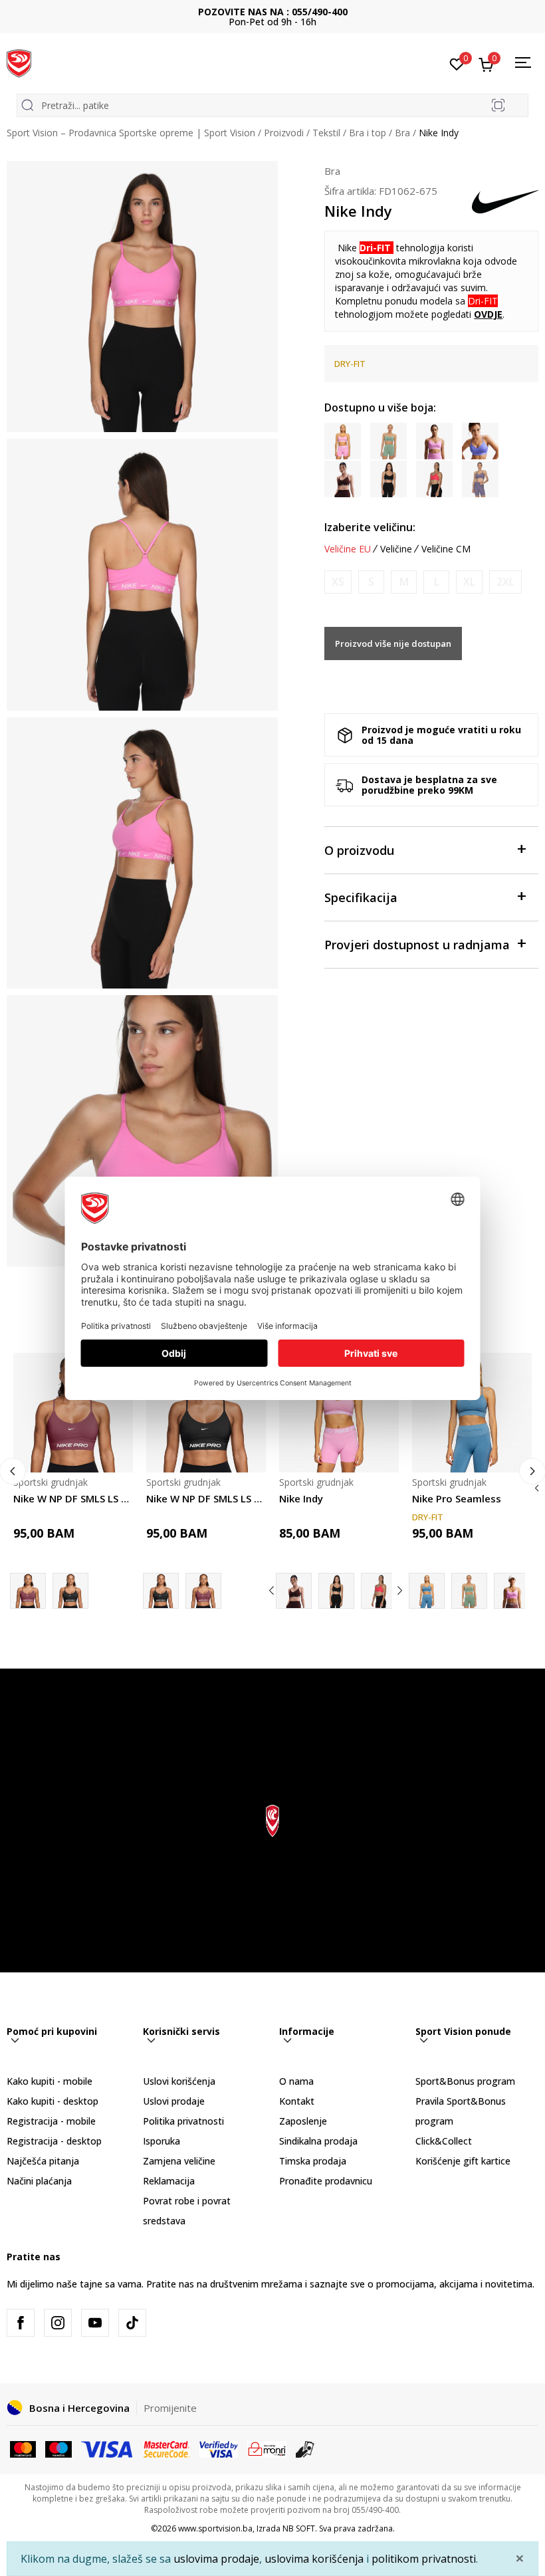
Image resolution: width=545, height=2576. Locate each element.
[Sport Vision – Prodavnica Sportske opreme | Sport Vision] (19, 62)
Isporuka (162, 2141)
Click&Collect (444, 2141)
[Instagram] (58, 2323)
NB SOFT (299, 2528)
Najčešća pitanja (43, 2161)
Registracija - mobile (51, 2121)
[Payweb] (267, 2448)
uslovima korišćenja (314, 2559)
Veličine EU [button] (348, 549)
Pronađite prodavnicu (326, 2181)
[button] (115, 1454)
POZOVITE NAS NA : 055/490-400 (273, 12)
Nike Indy (301, 1498)
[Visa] (108, 2448)
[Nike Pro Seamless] (472, 1413)
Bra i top (368, 133)
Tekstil (326, 133)
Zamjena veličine (179, 2161)
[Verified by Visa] (219, 2448)
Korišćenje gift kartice (463, 2161)
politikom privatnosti (424, 2559)
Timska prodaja (313, 2161)
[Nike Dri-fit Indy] (379, 1591)
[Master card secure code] (167, 2448)
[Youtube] (95, 2323)
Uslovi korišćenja (179, 2081)
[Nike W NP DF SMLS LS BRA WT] (73, 1413)
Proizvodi (284, 133)
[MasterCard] (23, 2448)
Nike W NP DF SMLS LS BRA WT (73, 1498)
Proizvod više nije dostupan (393, 644)
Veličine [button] (396, 549)
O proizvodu (359, 850)
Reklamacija (169, 2181)
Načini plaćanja (39, 2181)
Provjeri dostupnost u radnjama (417, 945)
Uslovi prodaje (174, 2101)
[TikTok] (132, 2323)
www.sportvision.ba (215, 2528)
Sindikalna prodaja (318, 2141)
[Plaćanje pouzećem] (305, 2448)
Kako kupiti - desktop (53, 2101)
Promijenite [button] (170, 2408)
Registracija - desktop (54, 2141)
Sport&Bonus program (465, 2081)
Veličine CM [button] (446, 549)
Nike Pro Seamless (457, 1498)
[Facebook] (21, 2323)
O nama (296, 2081)
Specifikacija (361, 897)
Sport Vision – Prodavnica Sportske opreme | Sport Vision (131, 133)
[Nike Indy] (339, 1413)
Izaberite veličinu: (370, 527)
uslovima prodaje (216, 2559)
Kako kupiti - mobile (50, 2081)
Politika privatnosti (183, 2121)
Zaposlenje (303, 2121)
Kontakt (297, 2101)
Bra (402, 133)
